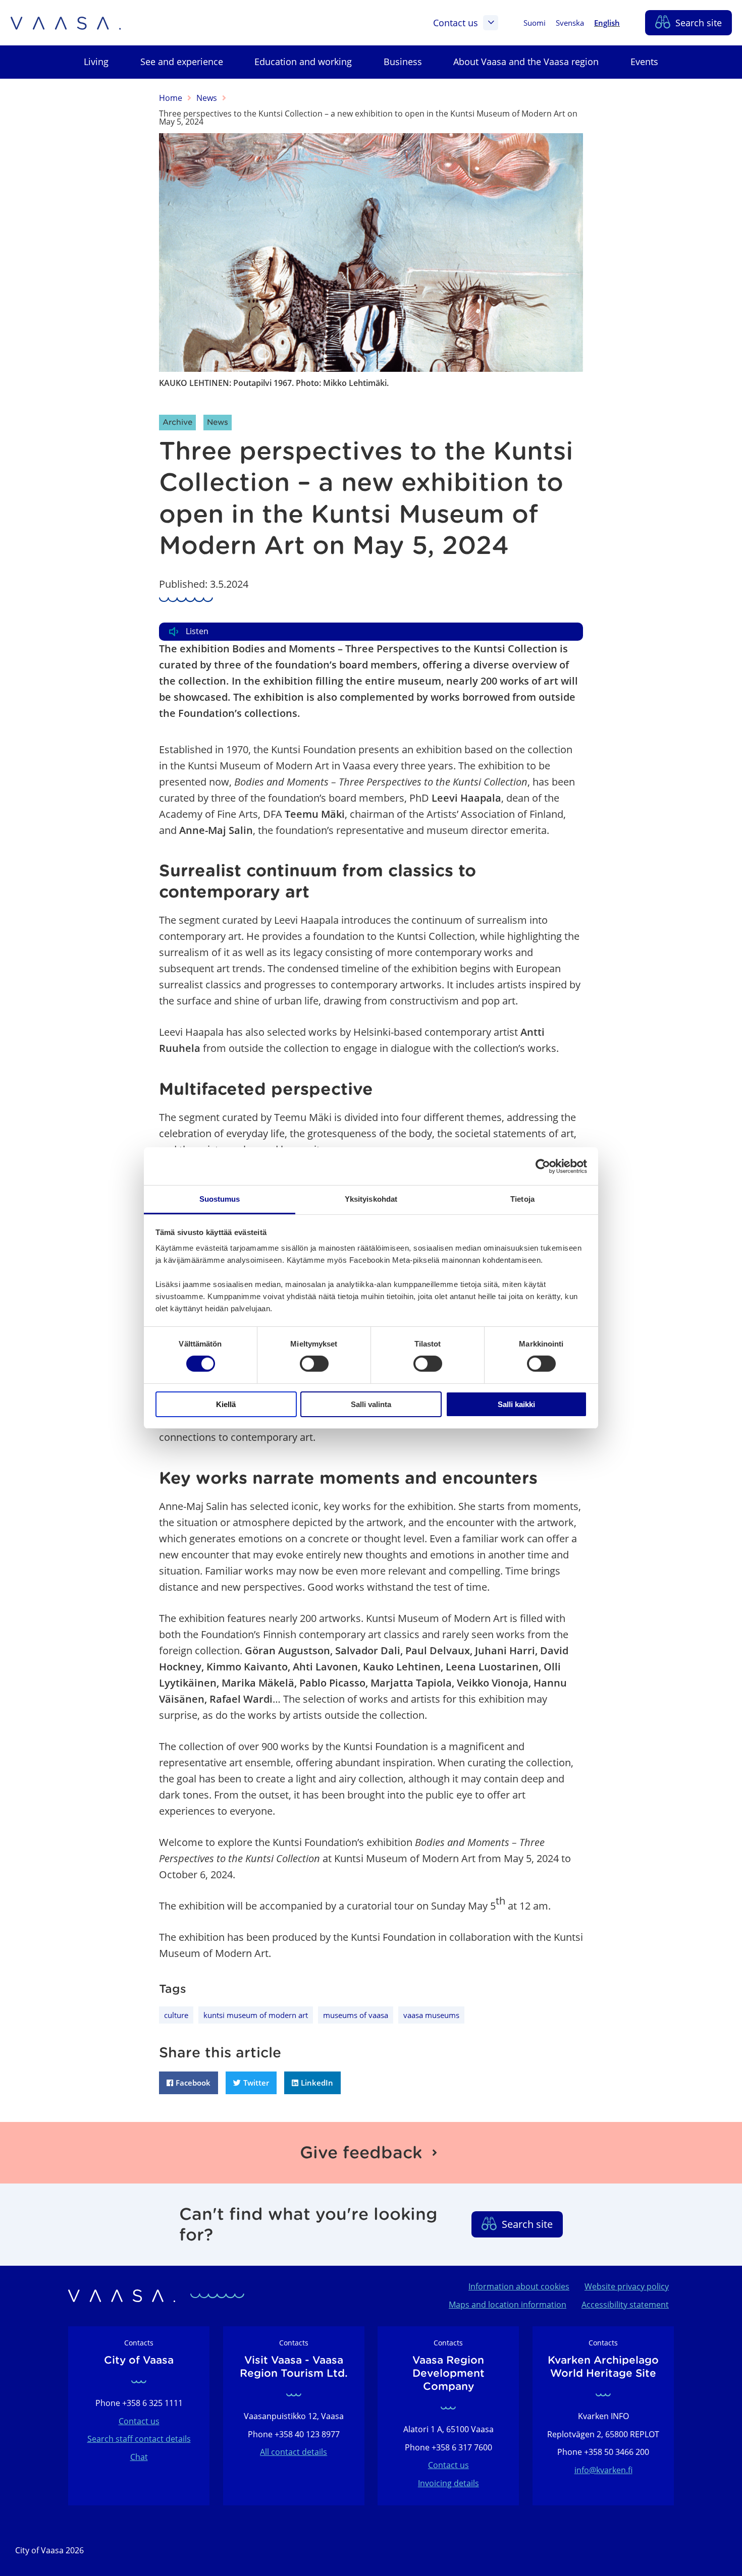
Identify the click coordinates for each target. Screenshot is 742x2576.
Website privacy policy (627, 2286)
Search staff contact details (139, 2439)
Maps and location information (508, 2305)
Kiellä (226, 1404)
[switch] (314, 1364)
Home (171, 98)
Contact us (456, 23)
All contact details (294, 2452)
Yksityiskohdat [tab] (371, 1199)
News (207, 98)
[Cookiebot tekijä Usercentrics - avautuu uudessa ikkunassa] (543, 1166)
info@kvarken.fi (603, 2470)
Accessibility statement (625, 2305)
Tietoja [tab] (522, 1199)
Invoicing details (448, 2483)
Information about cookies (519, 2286)
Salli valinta (371, 1404)
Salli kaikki (516, 1404)
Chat (139, 2457)
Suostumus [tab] (220, 1199)
